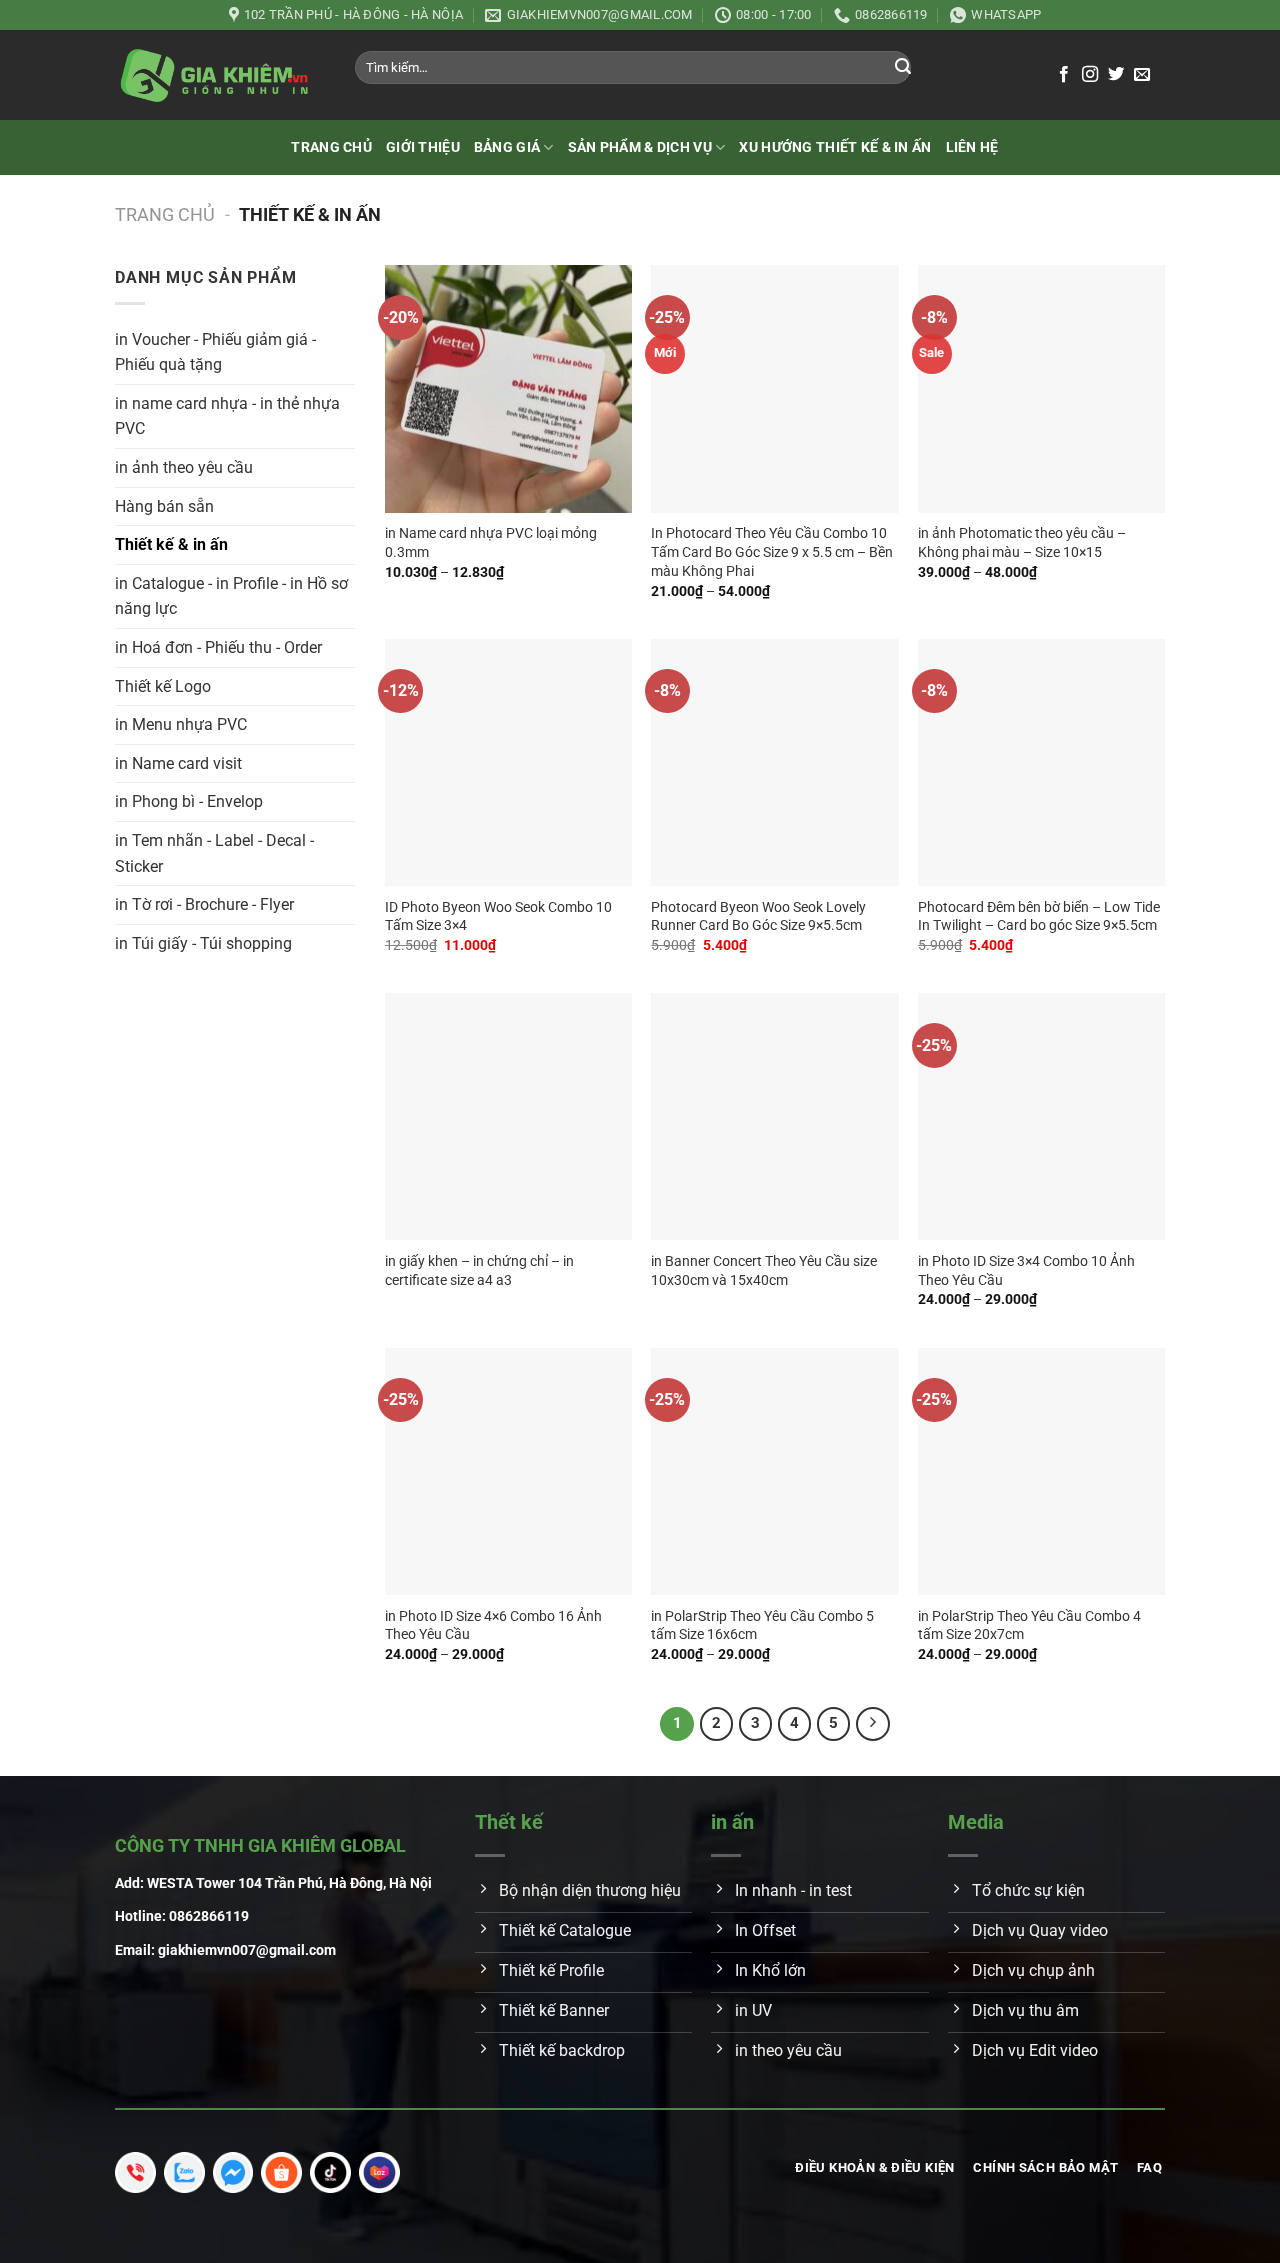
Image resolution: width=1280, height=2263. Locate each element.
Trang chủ (331, 147)
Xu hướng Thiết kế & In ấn (835, 147)
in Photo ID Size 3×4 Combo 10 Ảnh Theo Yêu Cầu (1026, 1271)
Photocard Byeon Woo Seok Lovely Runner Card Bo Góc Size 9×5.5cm (758, 917)
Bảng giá (507, 147)
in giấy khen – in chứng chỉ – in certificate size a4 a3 (479, 1271)
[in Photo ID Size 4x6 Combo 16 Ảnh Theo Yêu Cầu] (508, 1471)
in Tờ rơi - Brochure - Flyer (204, 904)
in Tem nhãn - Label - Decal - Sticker (214, 853)
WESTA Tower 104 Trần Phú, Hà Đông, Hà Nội (289, 1883)
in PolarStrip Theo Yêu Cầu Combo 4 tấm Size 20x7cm (1029, 1626)
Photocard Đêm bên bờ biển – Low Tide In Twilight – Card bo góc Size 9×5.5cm (1039, 917)
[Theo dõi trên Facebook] (1064, 75)
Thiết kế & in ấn (171, 544)
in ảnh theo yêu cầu (184, 467)
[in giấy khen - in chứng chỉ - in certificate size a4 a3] (508, 1116)
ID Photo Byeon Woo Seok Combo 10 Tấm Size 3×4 (498, 917)
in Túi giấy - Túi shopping (203, 943)
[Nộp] (903, 68)
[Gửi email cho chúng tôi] (1142, 75)
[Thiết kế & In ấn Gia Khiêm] (215, 75)
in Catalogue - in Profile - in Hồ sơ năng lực (231, 596)
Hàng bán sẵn (164, 506)
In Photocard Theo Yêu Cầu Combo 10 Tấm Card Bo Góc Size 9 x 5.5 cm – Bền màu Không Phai (772, 552)
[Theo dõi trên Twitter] (1116, 75)
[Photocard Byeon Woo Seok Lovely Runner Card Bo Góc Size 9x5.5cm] (774, 762)
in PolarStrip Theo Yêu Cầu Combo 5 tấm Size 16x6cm (762, 1626)
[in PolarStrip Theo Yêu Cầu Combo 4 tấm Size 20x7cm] (1041, 1471)
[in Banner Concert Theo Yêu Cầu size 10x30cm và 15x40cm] (774, 1116)
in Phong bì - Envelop (189, 801)
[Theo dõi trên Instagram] (1090, 75)
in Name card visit (178, 763)
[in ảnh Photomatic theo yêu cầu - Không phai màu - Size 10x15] (1041, 388)
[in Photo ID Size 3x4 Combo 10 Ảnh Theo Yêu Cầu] (1041, 1116)
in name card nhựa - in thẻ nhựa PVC (227, 416)
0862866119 (209, 1916)
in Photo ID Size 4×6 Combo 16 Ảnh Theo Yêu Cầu (493, 1626)
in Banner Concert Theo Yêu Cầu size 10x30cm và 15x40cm (764, 1271)
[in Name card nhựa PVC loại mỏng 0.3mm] (508, 388)
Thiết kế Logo (163, 686)
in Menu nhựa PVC (181, 724)
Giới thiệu (423, 147)
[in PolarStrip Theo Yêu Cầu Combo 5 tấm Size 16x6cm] (774, 1471)
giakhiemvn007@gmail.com (247, 1950)
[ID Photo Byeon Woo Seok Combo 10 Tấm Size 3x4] (508, 762)
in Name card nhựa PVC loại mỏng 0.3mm (491, 543)
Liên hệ (972, 147)
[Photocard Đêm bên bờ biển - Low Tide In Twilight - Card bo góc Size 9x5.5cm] (1041, 762)
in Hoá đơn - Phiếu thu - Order (218, 647)
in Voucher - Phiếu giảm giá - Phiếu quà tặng (215, 352)
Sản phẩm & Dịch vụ (640, 147)
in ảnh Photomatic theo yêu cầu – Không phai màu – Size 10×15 (1022, 543)
